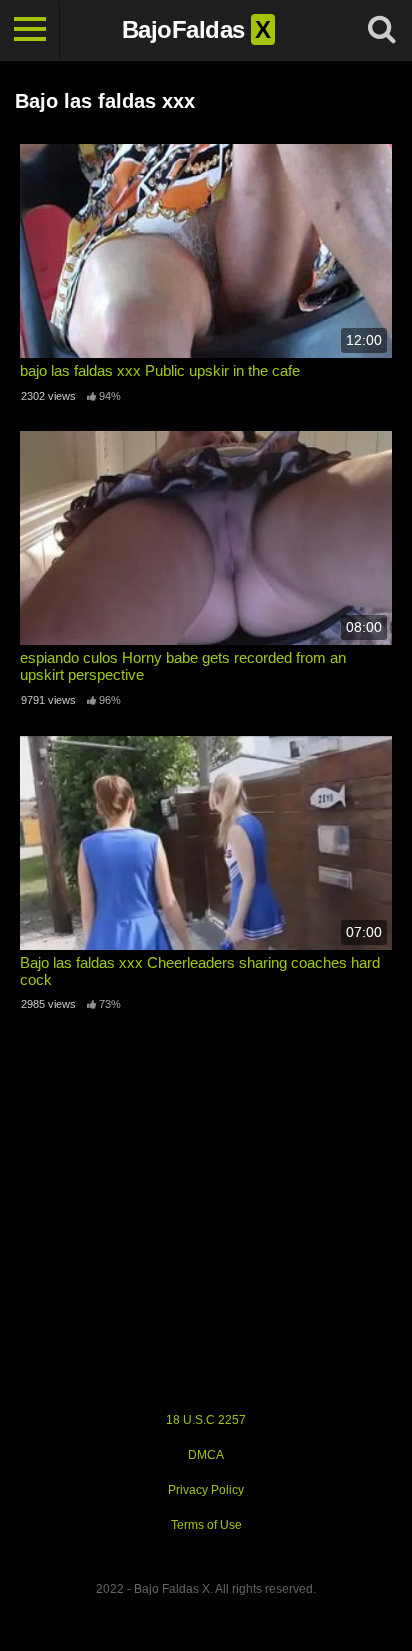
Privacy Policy (206, 1490)
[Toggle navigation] (30, 30)
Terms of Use (206, 1525)
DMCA (206, 1455)
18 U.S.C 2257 (206, 1420)
